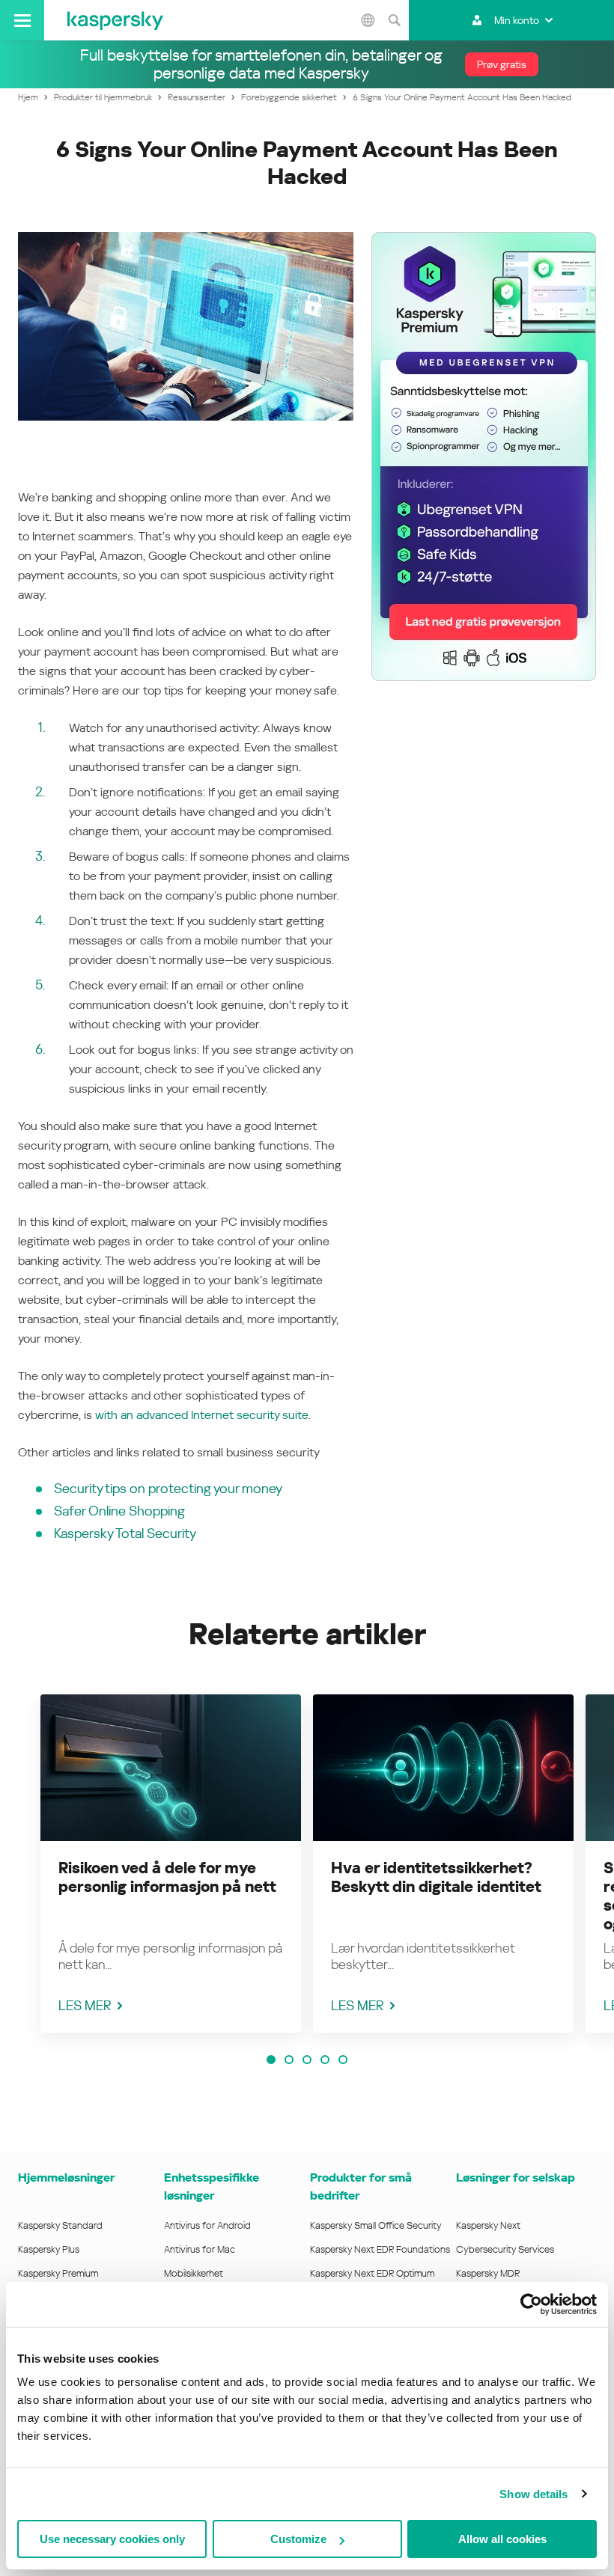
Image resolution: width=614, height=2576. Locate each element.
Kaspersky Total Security (125, 1533)
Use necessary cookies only (112, 2539)
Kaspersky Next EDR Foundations (380, 2249)
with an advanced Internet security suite (202, 1415)
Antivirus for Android (207, 2225)
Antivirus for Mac (200, 2249)
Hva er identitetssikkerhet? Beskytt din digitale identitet (436, 1877)
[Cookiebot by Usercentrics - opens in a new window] (531, 2304)
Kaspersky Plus (49, 2249)
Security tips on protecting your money (168, 1488)
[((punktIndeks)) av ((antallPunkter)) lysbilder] (271, 2060)
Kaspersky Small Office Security (376, 2225)
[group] (171, 1864)
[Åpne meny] (22, 20)
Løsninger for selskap (516, 2177)
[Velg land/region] (368, 20)
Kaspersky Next (488, 2225)
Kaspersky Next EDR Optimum (372, 2273)
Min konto (517, 20)
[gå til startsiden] (115, 20)
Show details (534, 2494)
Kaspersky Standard (60, 2225)
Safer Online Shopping (119, 1511)
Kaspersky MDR (488, 2273)
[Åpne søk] (394, 20)
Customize (298, 2539)
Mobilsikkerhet (194, 2273)
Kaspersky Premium (58, 2273)
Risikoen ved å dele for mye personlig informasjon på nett (167, 1877)
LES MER (85, 2005)
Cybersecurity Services (505, 2249)
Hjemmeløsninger (66, 2177)
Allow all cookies (502, 2539)
